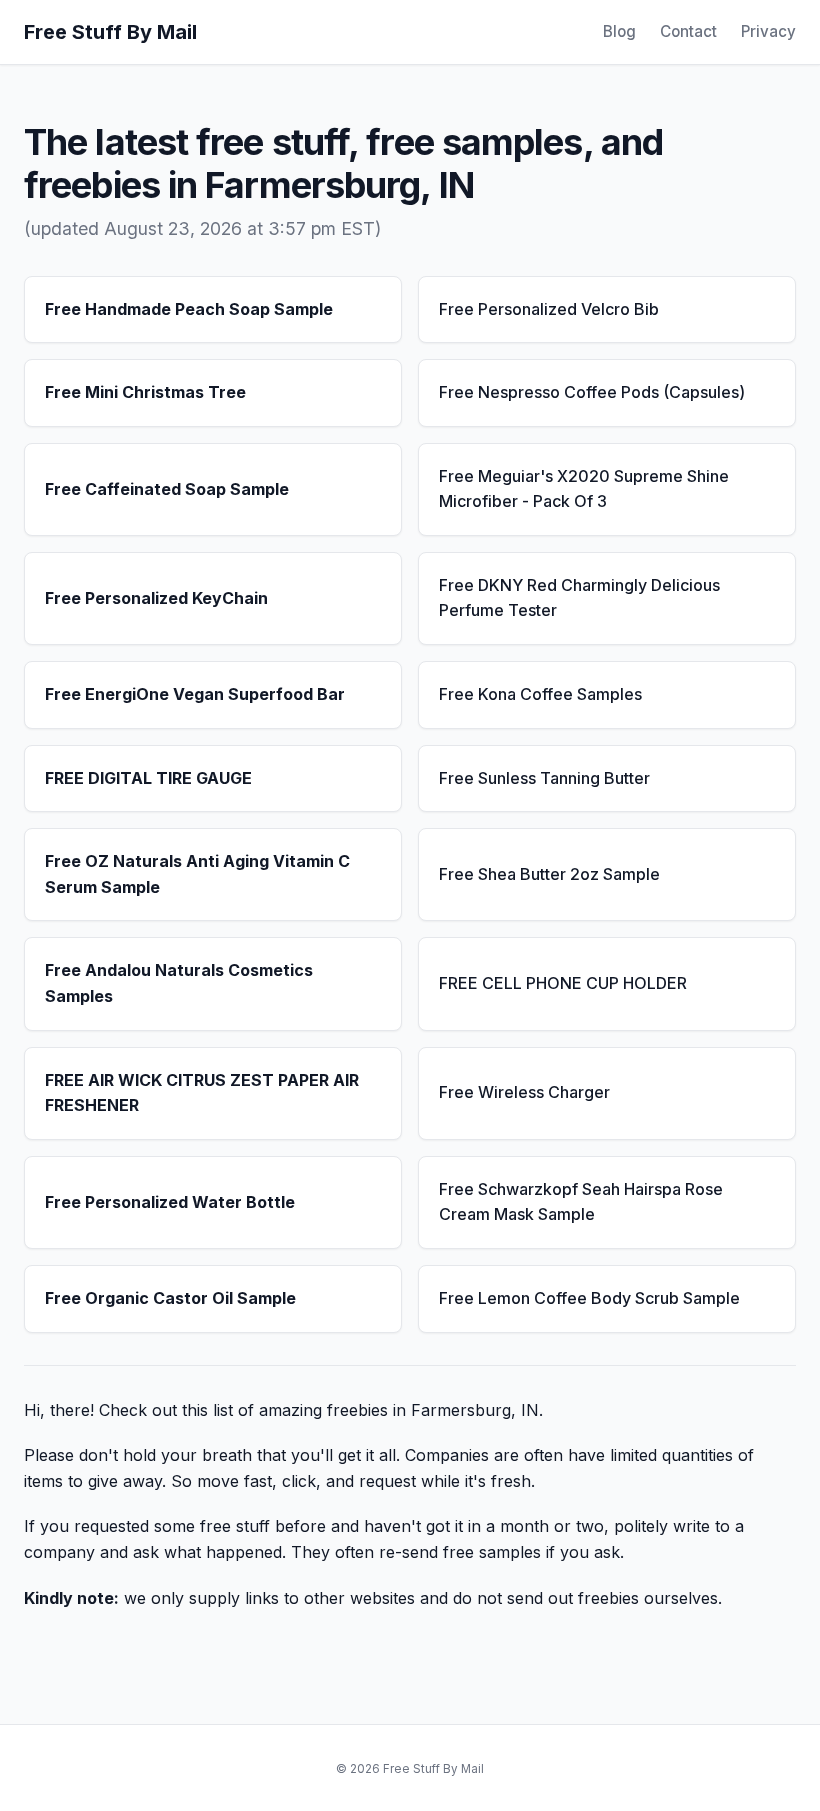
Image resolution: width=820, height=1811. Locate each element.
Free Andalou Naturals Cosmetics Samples (179, 983)
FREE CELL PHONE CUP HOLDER (563, 983)
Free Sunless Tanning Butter (544, 778)
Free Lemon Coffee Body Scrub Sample (589, 1298)
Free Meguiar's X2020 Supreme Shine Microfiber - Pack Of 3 (584, 489)
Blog (619, 31)
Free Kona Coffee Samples (540, 694)
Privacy (768, 31)
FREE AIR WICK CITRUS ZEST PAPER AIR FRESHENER (202, 1093)
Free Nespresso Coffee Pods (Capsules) (592, 392)
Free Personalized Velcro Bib (549, 309)
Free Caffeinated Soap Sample (167, 489)
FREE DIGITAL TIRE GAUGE (148, 778)
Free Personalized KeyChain (156, 598)
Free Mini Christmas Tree (145, 392)
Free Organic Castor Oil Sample (170, 1298)
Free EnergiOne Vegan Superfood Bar (195, 694)
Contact (688, 31)
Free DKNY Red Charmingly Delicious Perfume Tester (579, 598)
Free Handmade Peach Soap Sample (189, 309)
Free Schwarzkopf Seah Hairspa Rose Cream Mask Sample (581, 1202)
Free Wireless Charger (524, 1092)
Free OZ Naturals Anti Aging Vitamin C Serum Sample (197, 874)
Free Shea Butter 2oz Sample (549, 874)
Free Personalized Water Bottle (170, 1202)
